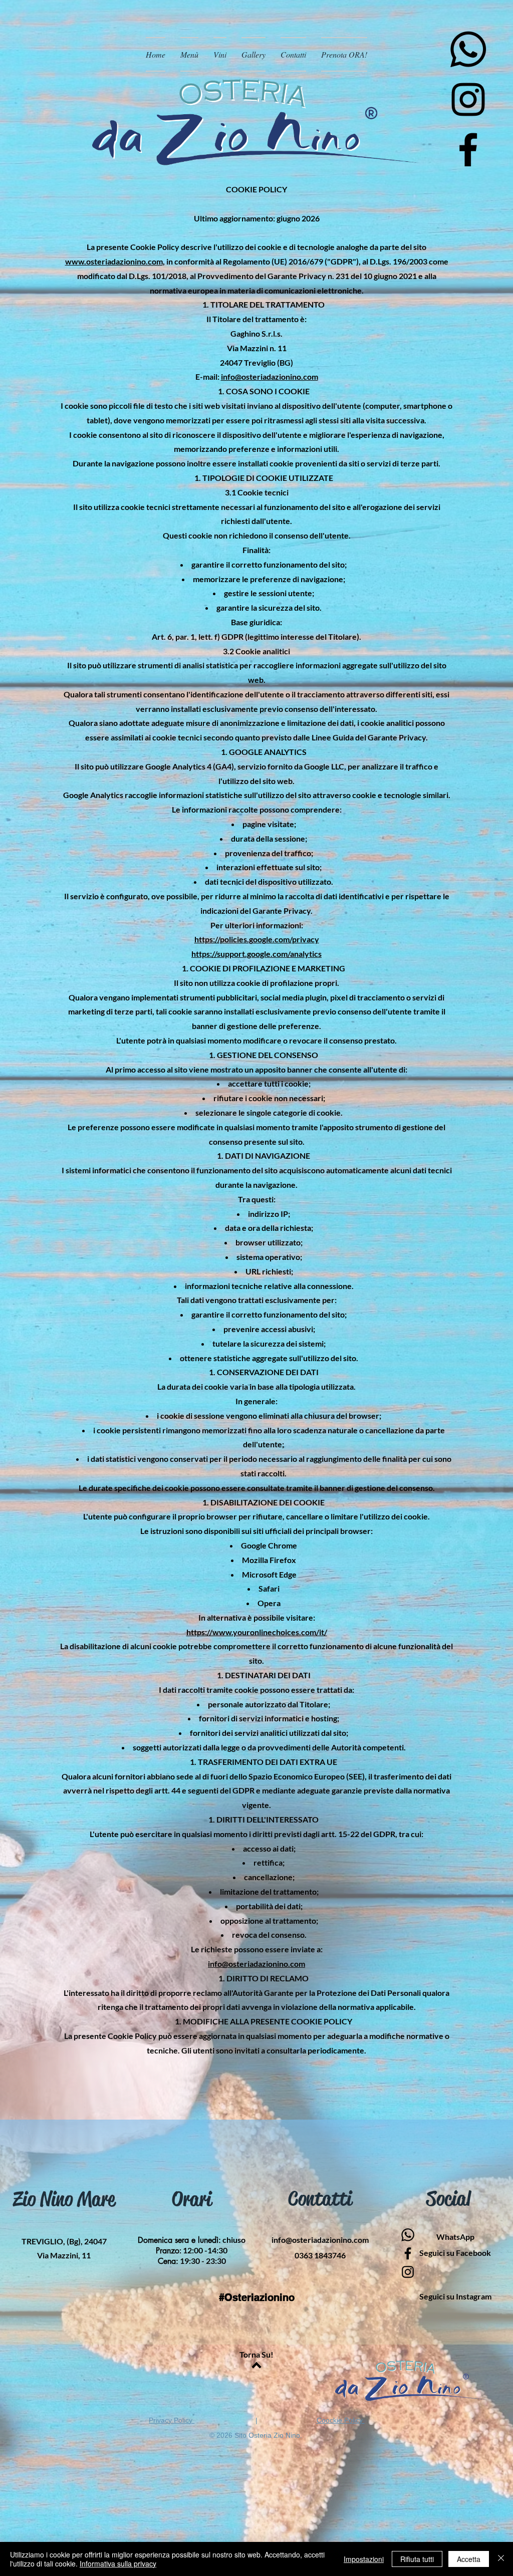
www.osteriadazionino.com (114, 261)
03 (320, 2255)
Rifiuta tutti (417, 2559)
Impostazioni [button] (364, 2559)
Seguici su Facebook (455, 2253)
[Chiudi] (501, 2559)
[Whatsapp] (468, 49)
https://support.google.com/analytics (256, 954)
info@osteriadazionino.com (270, 376)
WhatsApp (455, 2237)
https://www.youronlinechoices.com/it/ (257, 1632)
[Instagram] (468, 99)
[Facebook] (468, 150)
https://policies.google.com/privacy (257, 939)
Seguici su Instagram (455, 2296)
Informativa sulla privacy (118, 2563)
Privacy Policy (172, 2420)
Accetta (469, 2559)
